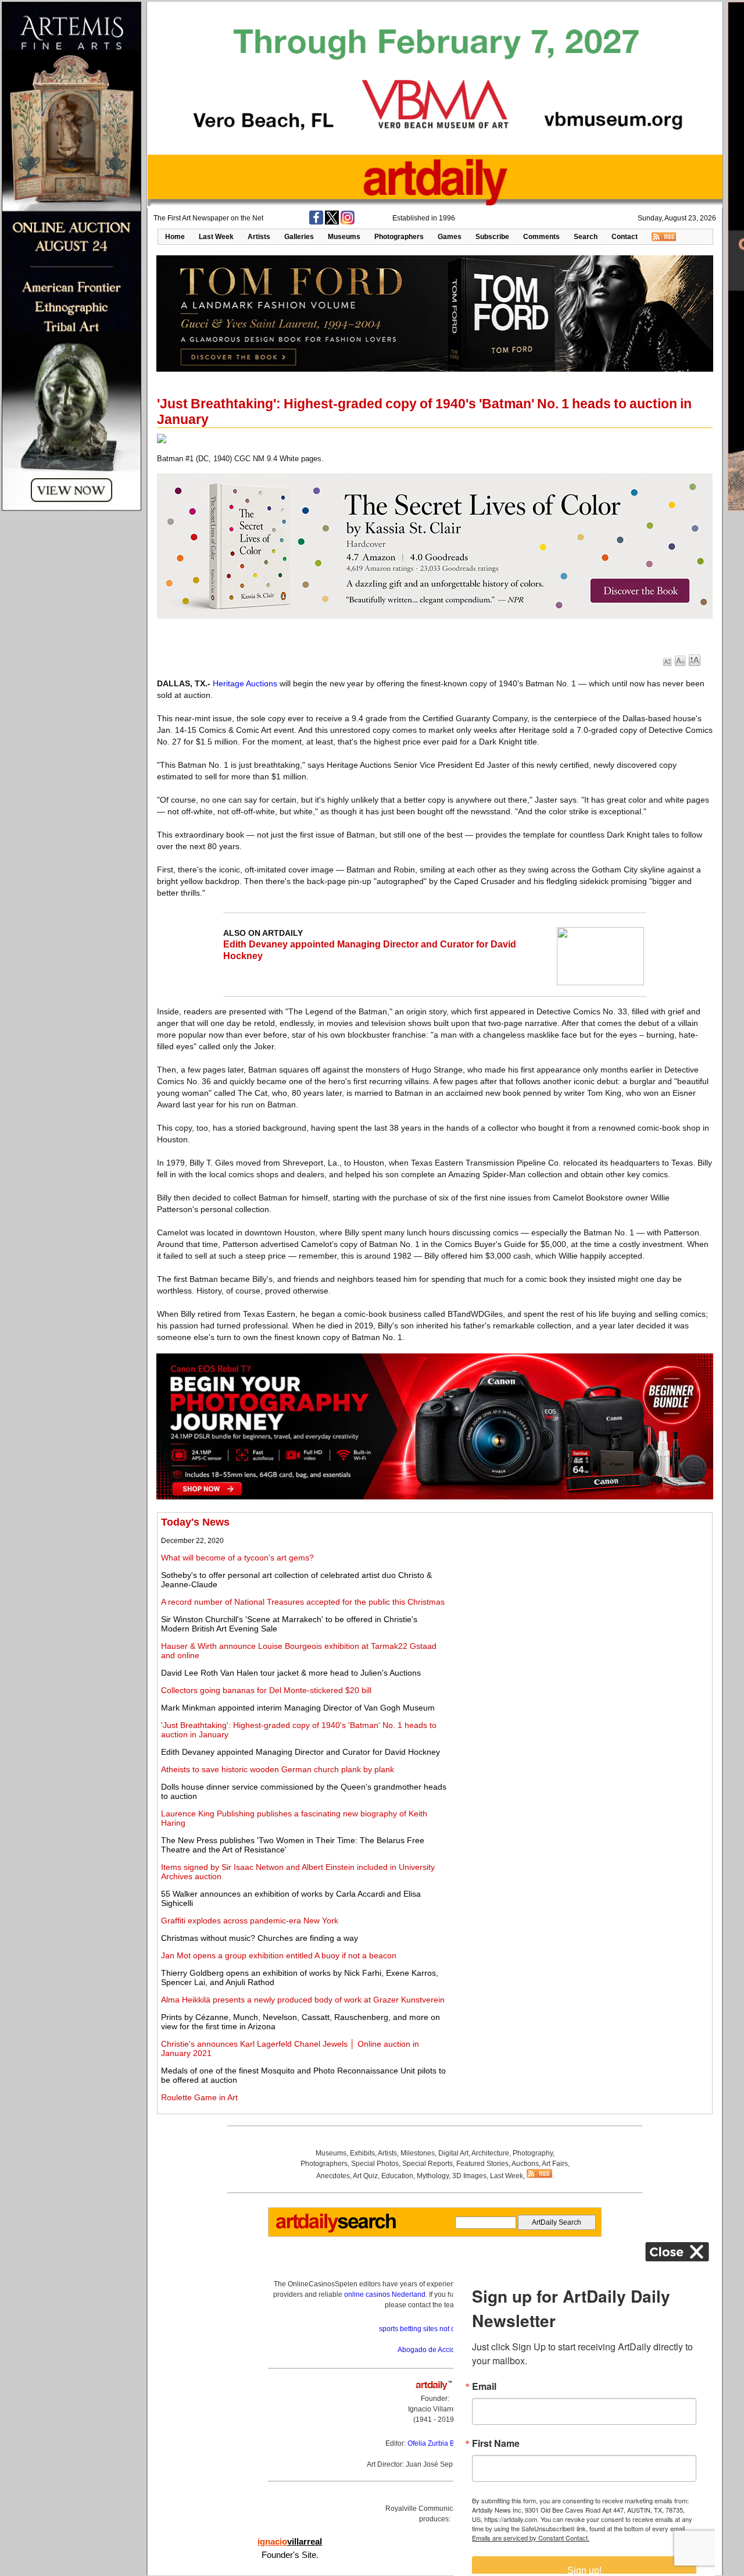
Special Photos (375, 2164)
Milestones (418, 2153)
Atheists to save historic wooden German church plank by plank (278, 1769)
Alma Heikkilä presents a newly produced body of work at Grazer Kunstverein (303, 2000)
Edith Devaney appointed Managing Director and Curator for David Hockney (301, 1752)
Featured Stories (482, 2164)
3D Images (469, 2176)
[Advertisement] (580, 1598)
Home (175, 237)
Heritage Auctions (245, 683)
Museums (344, 237)
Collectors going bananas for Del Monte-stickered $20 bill (266, 1690)
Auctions (525, 2164)
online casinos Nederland (385, 2294)
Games (450, 237)
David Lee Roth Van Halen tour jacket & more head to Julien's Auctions (291, 1673)
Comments (541, 237)
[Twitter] (332, 222)
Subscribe (492, 237)
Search (586, 237)
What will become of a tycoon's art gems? (237, 1558)
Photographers (399, 237)
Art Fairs (555, 2164)
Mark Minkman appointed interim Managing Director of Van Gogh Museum (298, 1708)
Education (397, 2176)
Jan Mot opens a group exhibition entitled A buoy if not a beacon (279, 1955)
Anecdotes (333, 2176)
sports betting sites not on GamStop (435, 2329)
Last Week (216, 237)
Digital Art (453, 2153)
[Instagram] (348, 222)
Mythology (433, 2176)
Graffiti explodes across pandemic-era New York (250, 1921)
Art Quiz (365, 2176)
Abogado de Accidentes (435, 2350)
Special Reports (428, 2164)
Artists (259, 237)
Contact (625, 237)
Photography (533, 2153)
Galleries (299, 237)
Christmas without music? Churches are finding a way (260, 1938)
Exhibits (362, 2153)
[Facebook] (316, 222)
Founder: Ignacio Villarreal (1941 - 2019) (435, 2409)
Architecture (490, 2153)
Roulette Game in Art (199, 2097)
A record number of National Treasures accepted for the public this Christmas (303, 1602)
